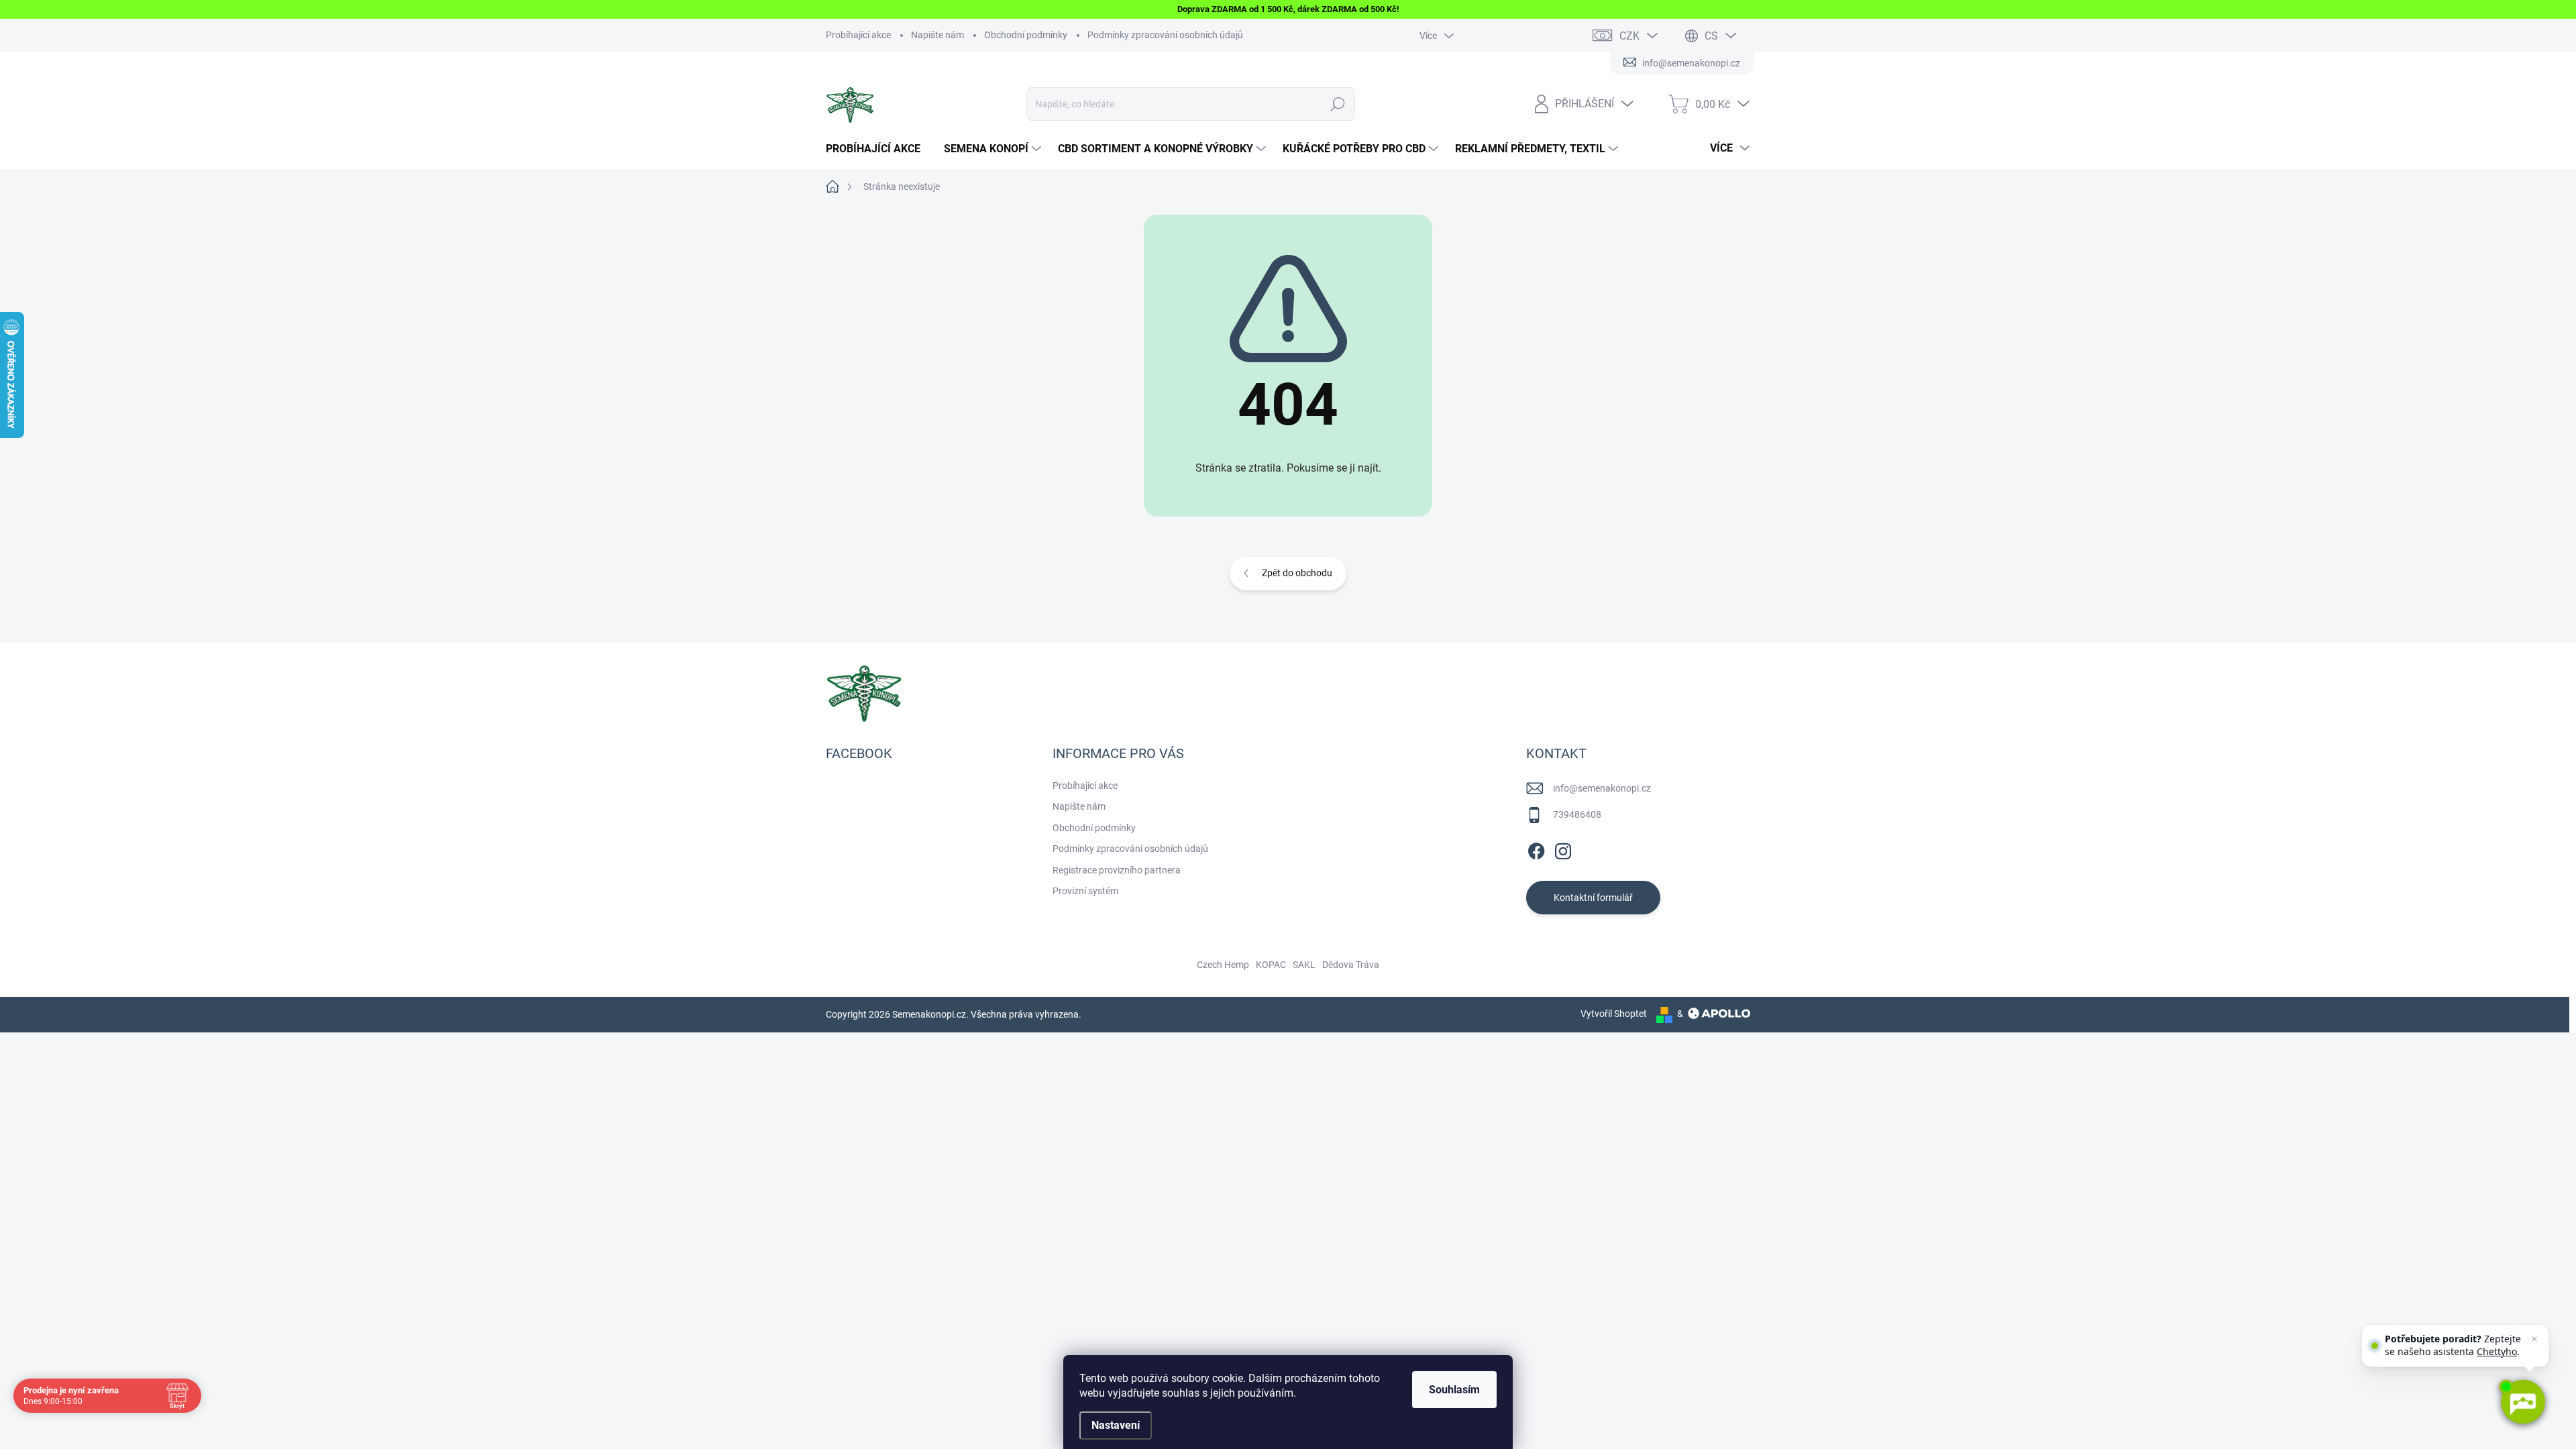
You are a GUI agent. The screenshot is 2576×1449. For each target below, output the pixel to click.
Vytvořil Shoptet (1614, 1014)
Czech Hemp (1223, 965)
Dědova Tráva (1351, 965)
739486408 (1577, 814)
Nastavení (1116, 1425)
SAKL (1304, 965)
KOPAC (1271, 965)
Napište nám (937, 35)
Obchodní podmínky (1026, 35)
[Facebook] (1536, 849)
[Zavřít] (2534, 1339)
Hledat (1338, 104)
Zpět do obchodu (1297, 573)
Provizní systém (1085, 891)
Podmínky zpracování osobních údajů (1165, 35)
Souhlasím (1454, 1390)
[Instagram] (1563, 849)
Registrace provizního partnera (1117, 870)
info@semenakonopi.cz (1602, 788)
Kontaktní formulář (1593, 898)
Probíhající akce (858, 35)
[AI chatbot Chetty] (2522, 1402)
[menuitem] (878, 149)
